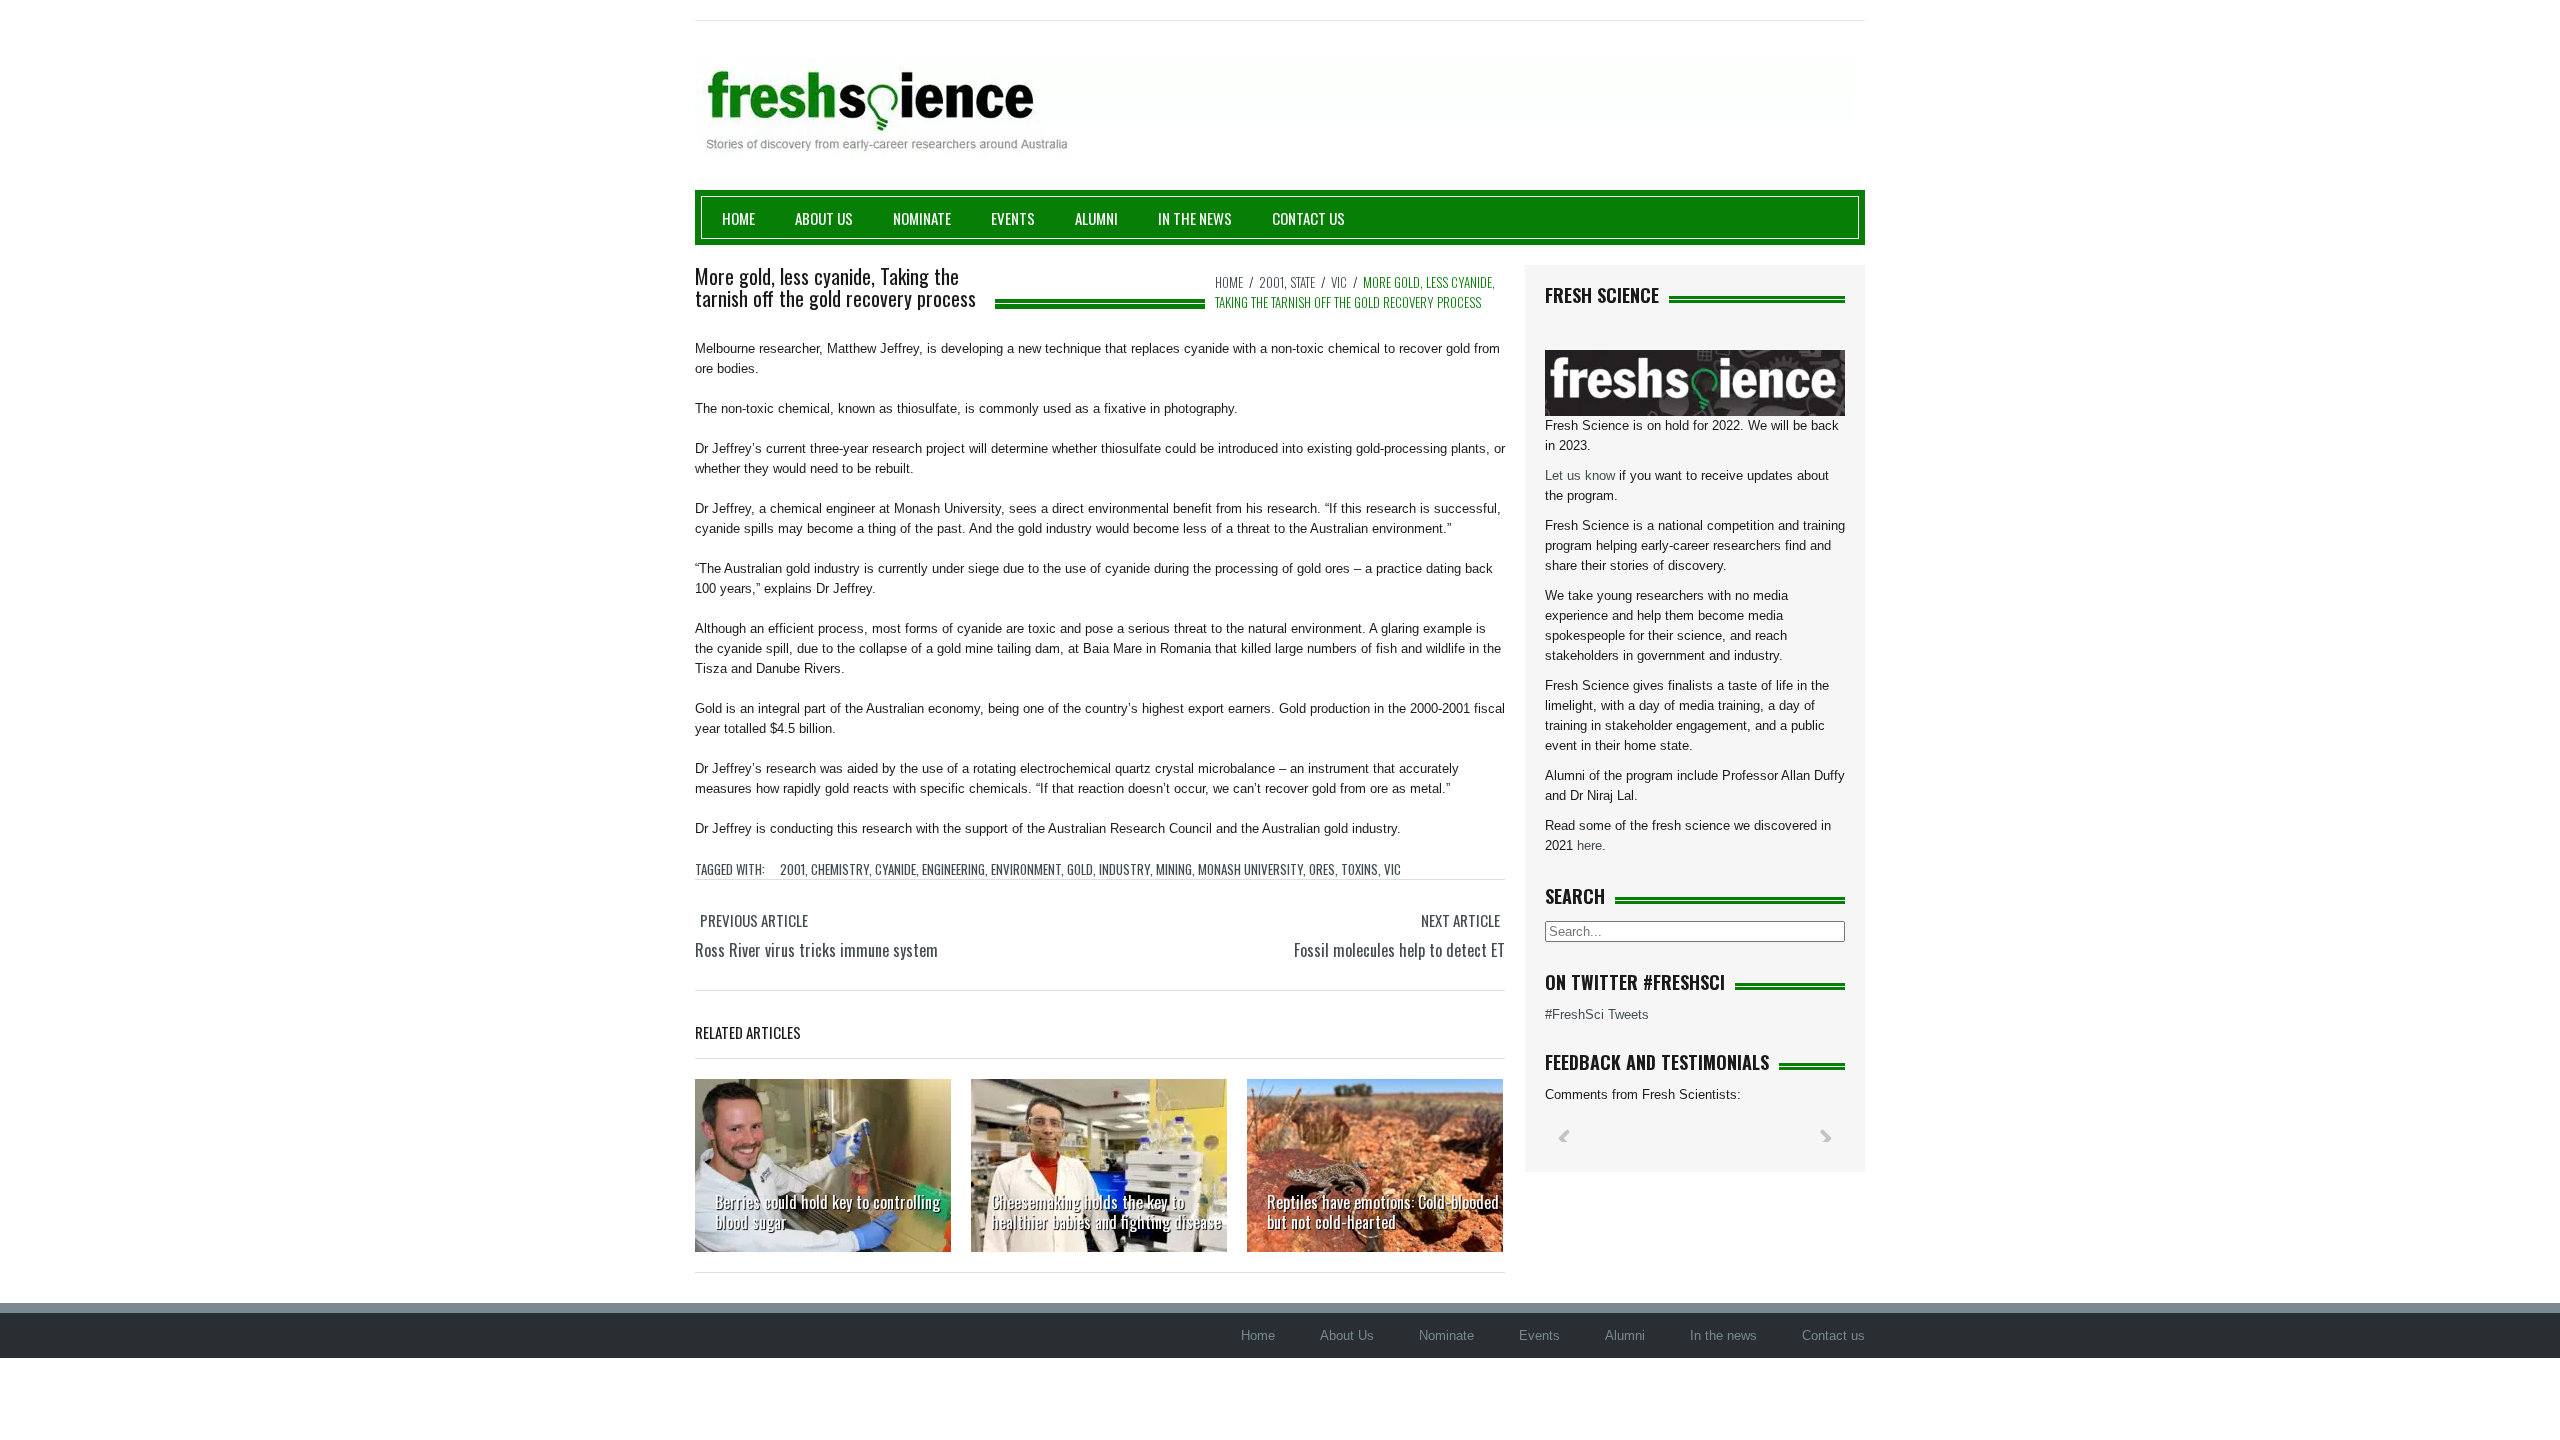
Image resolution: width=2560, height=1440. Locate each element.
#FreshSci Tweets (1597, 1014)
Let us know (1580, 475)
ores (1322, 869)
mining (1174, 869)
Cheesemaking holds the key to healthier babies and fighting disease (1106, 1212)
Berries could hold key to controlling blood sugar (827, 1212)
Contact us (1308, 218)
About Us (824, 218)
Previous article (754, 920)
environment (1026, 869)
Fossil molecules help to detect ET (1399, 950)
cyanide (895, 869)
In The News (1195, 218)
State (1302, 282)
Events (1013, 218)
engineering (953, 869)
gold (1080, 869)
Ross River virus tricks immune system (816, 950)
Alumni (1096, 218)
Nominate (922, 218)
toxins (1359, 869)
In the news (1723, 1335)
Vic (1339, 282)
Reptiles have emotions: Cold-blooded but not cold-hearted (1383, 1212)
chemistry (840, 869)
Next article (1460, 920)
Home (738, 218)
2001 (1271, 282)
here (1589, 845)
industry (1124, 869)
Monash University (1250, 869)
